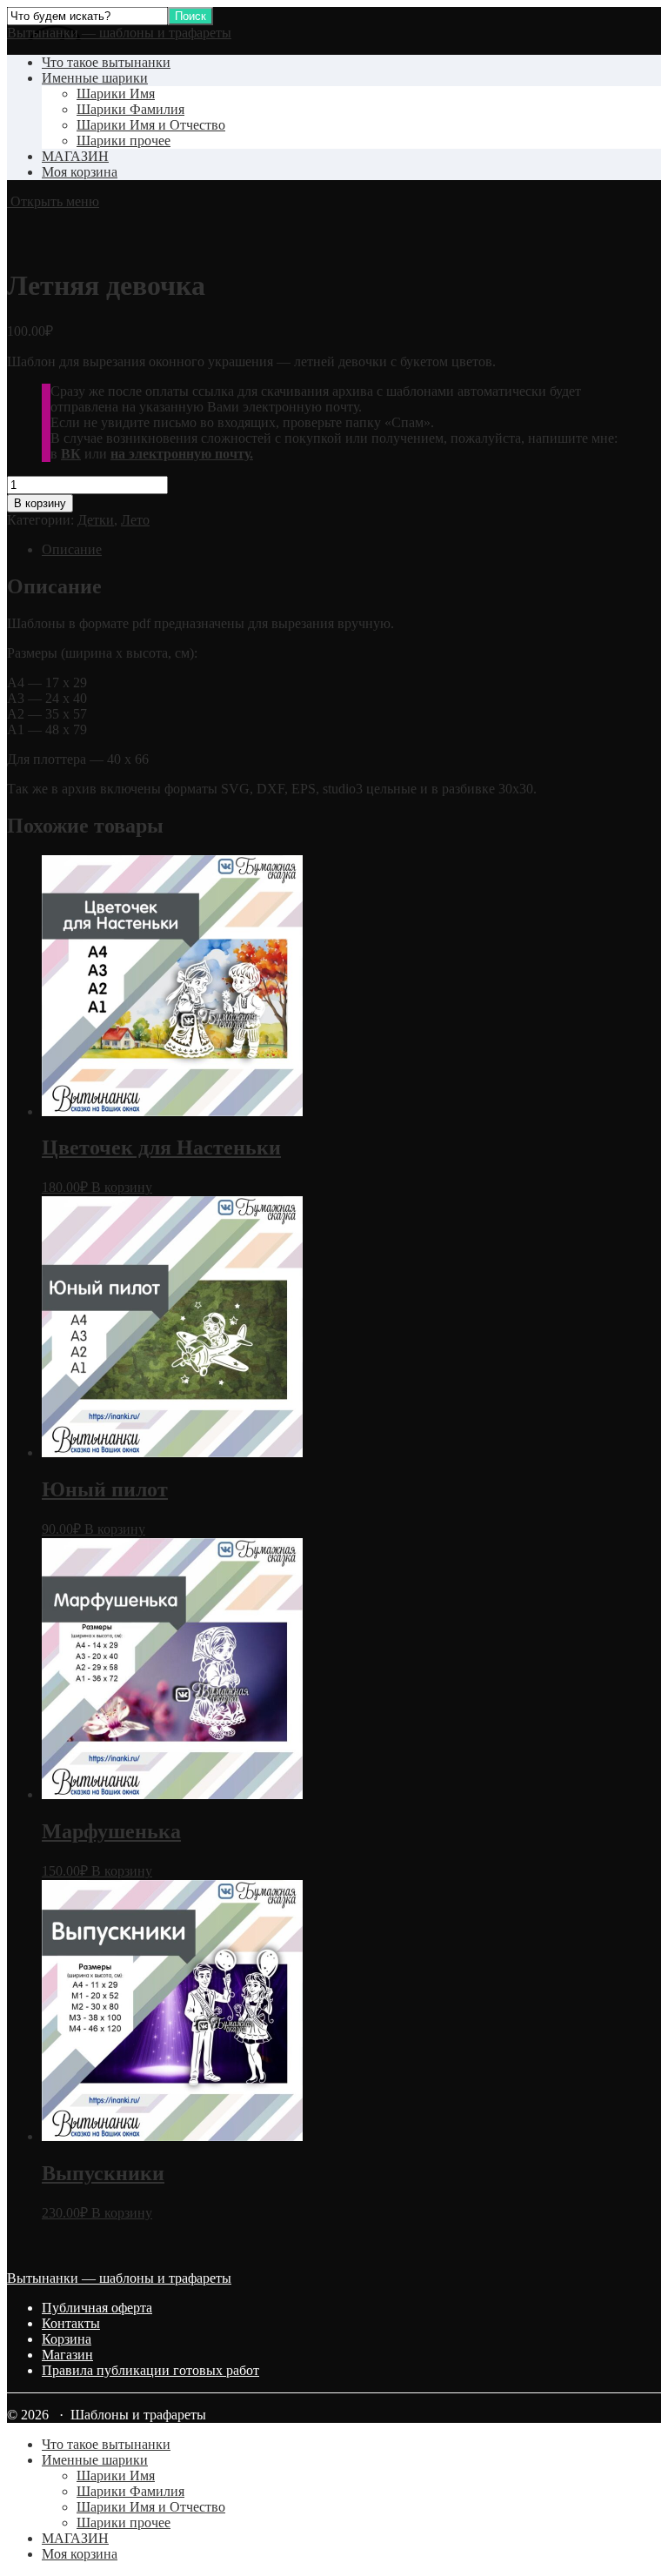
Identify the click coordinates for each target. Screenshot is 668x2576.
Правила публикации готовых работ (150, 2370)
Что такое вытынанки (106, 62)
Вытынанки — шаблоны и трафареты (119, 33)
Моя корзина (80, 172)
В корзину (40, 503)
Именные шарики (95, 78)
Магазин (67, 2355)
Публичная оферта (97, 2308)
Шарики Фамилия (130, 109)
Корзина (67, 2339)
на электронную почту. (182, 454)
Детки (96, 520)
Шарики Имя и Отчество (151, 125)
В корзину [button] (122, 1187)
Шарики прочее (124, 141)
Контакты (71, 2323)
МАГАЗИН (75, 156)
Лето (135, 520)
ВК (71, 454)
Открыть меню (53, 201)
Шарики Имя (116, 94)
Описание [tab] (72, 549)
